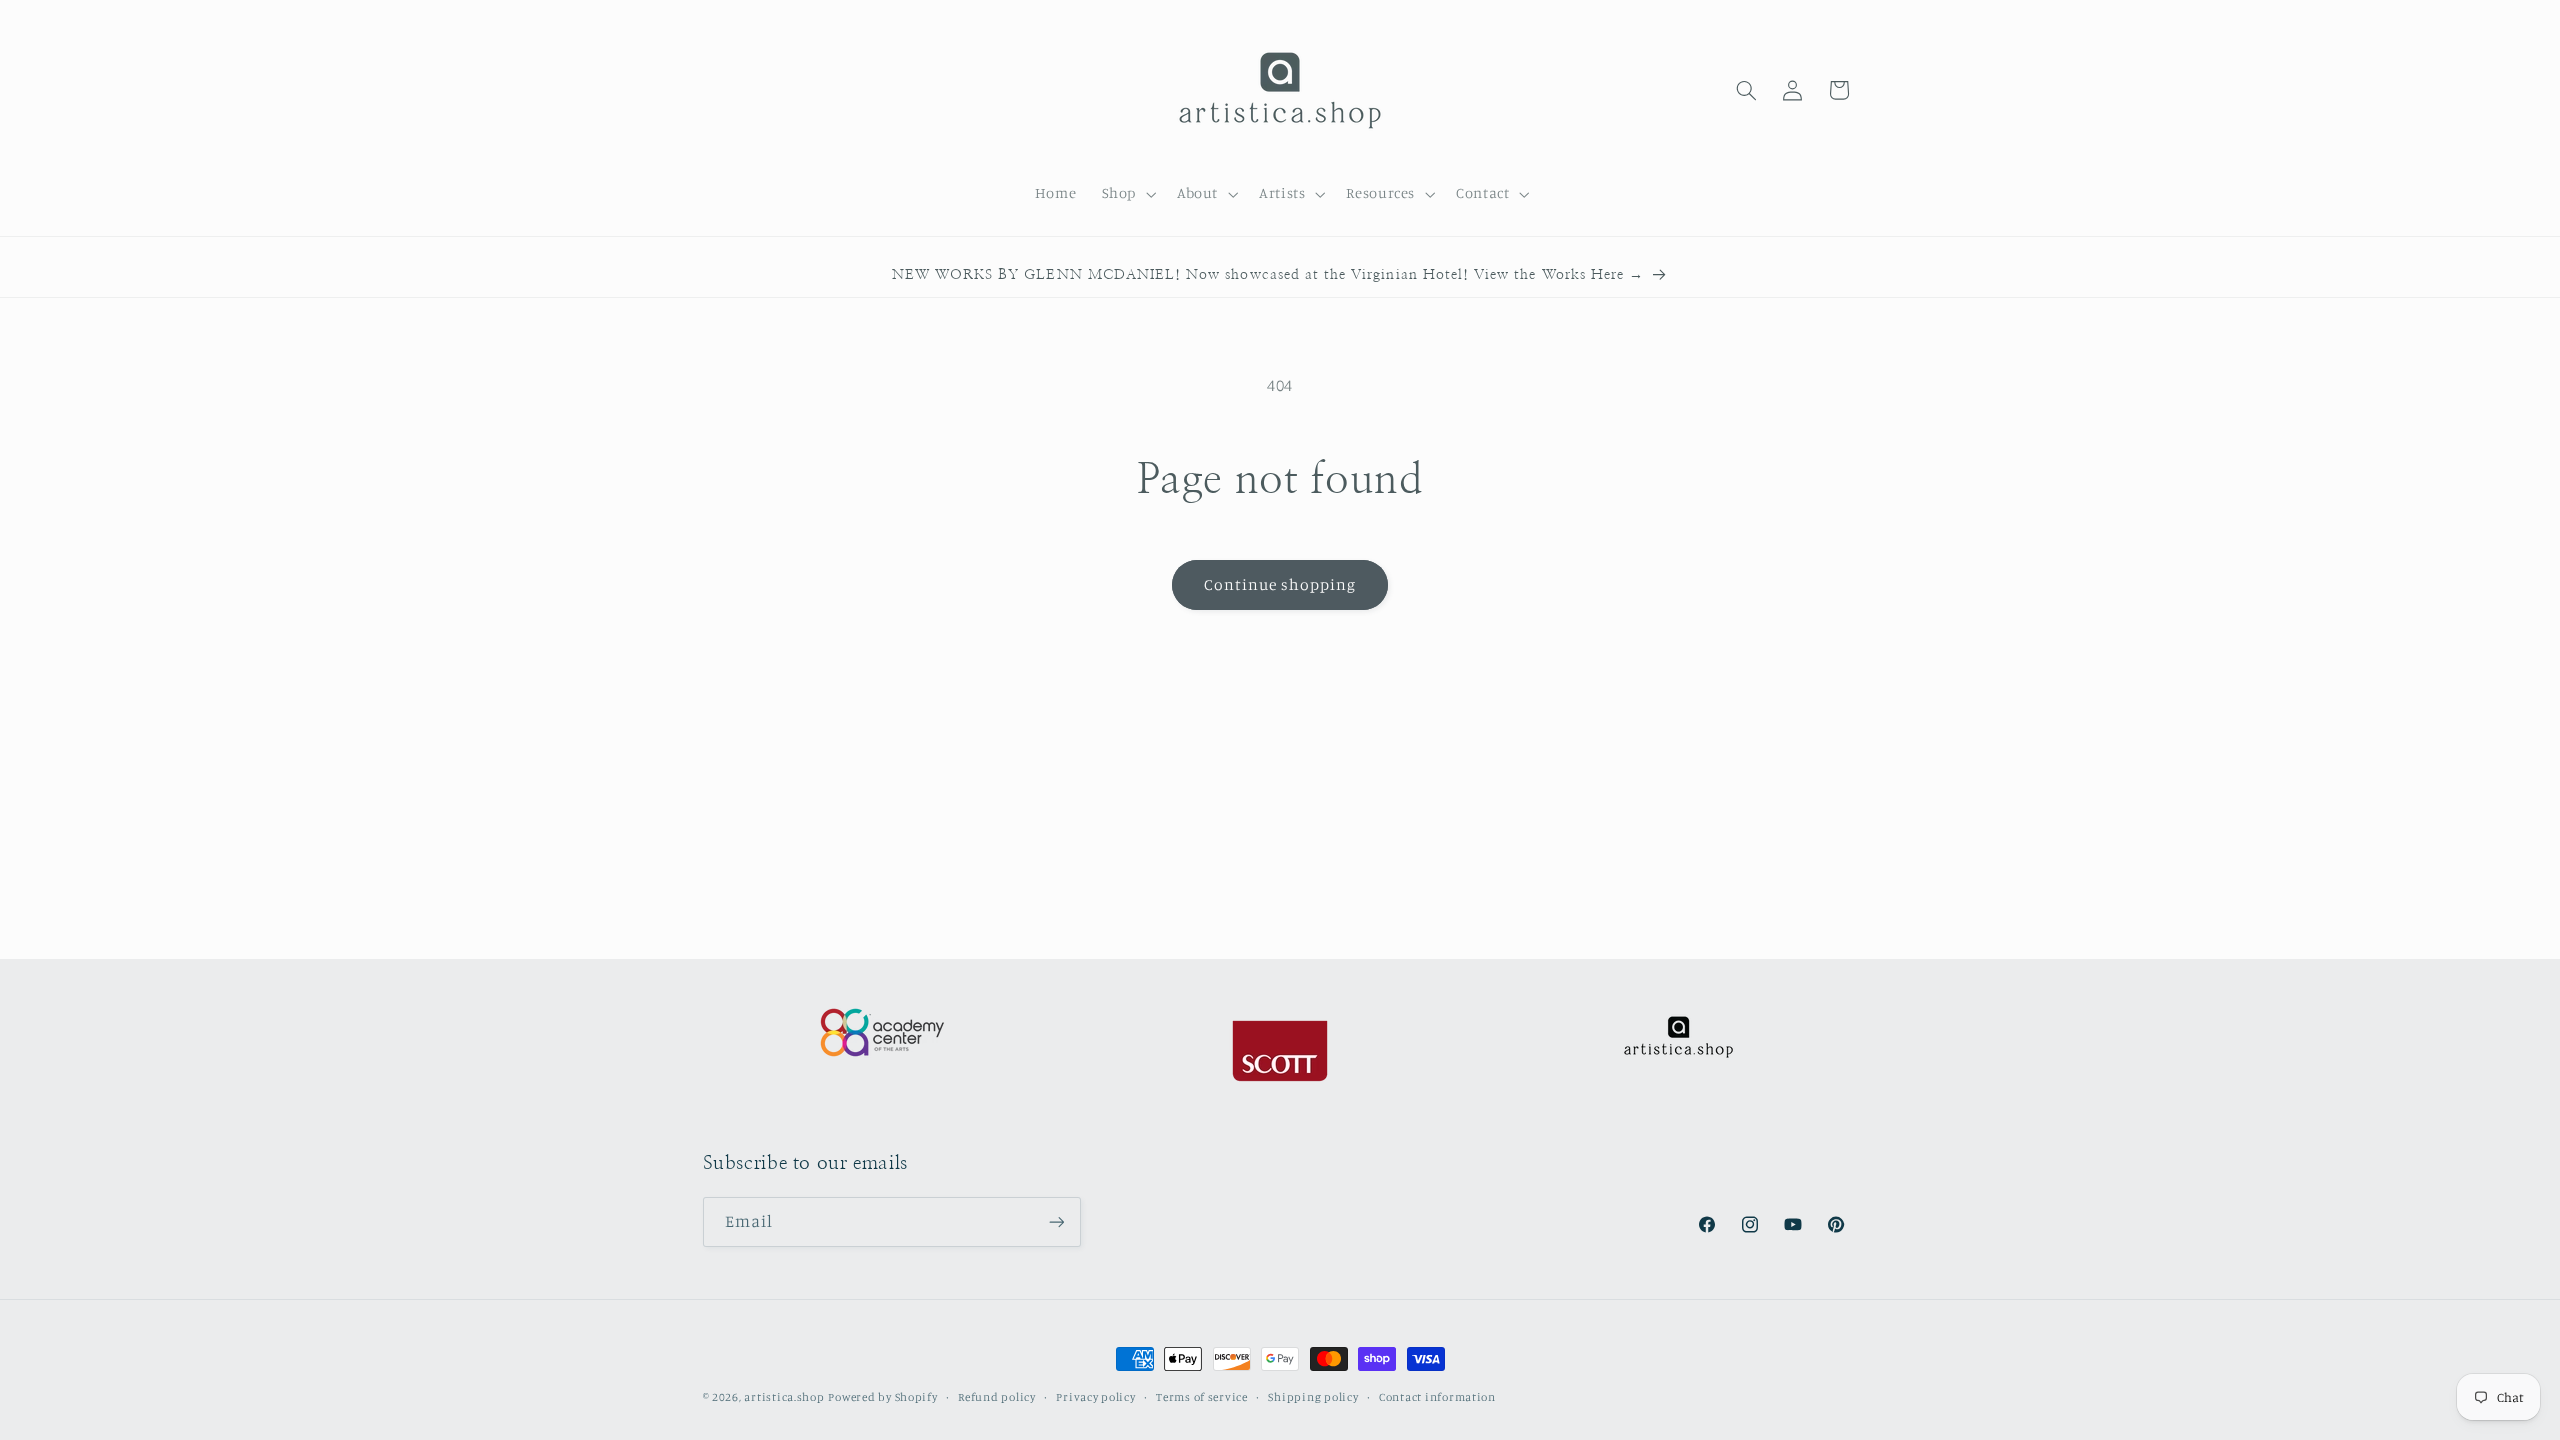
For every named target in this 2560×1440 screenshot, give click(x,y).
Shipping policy (1313, 1397)
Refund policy (997, 1397)
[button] (1126, 194)
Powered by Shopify (882, 1397)
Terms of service (1202, 1397)
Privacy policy (1095, 1397)
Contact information (1437, 1397)
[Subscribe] (1056, 1221)
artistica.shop (784, 1397)
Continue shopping (1280, 584)
